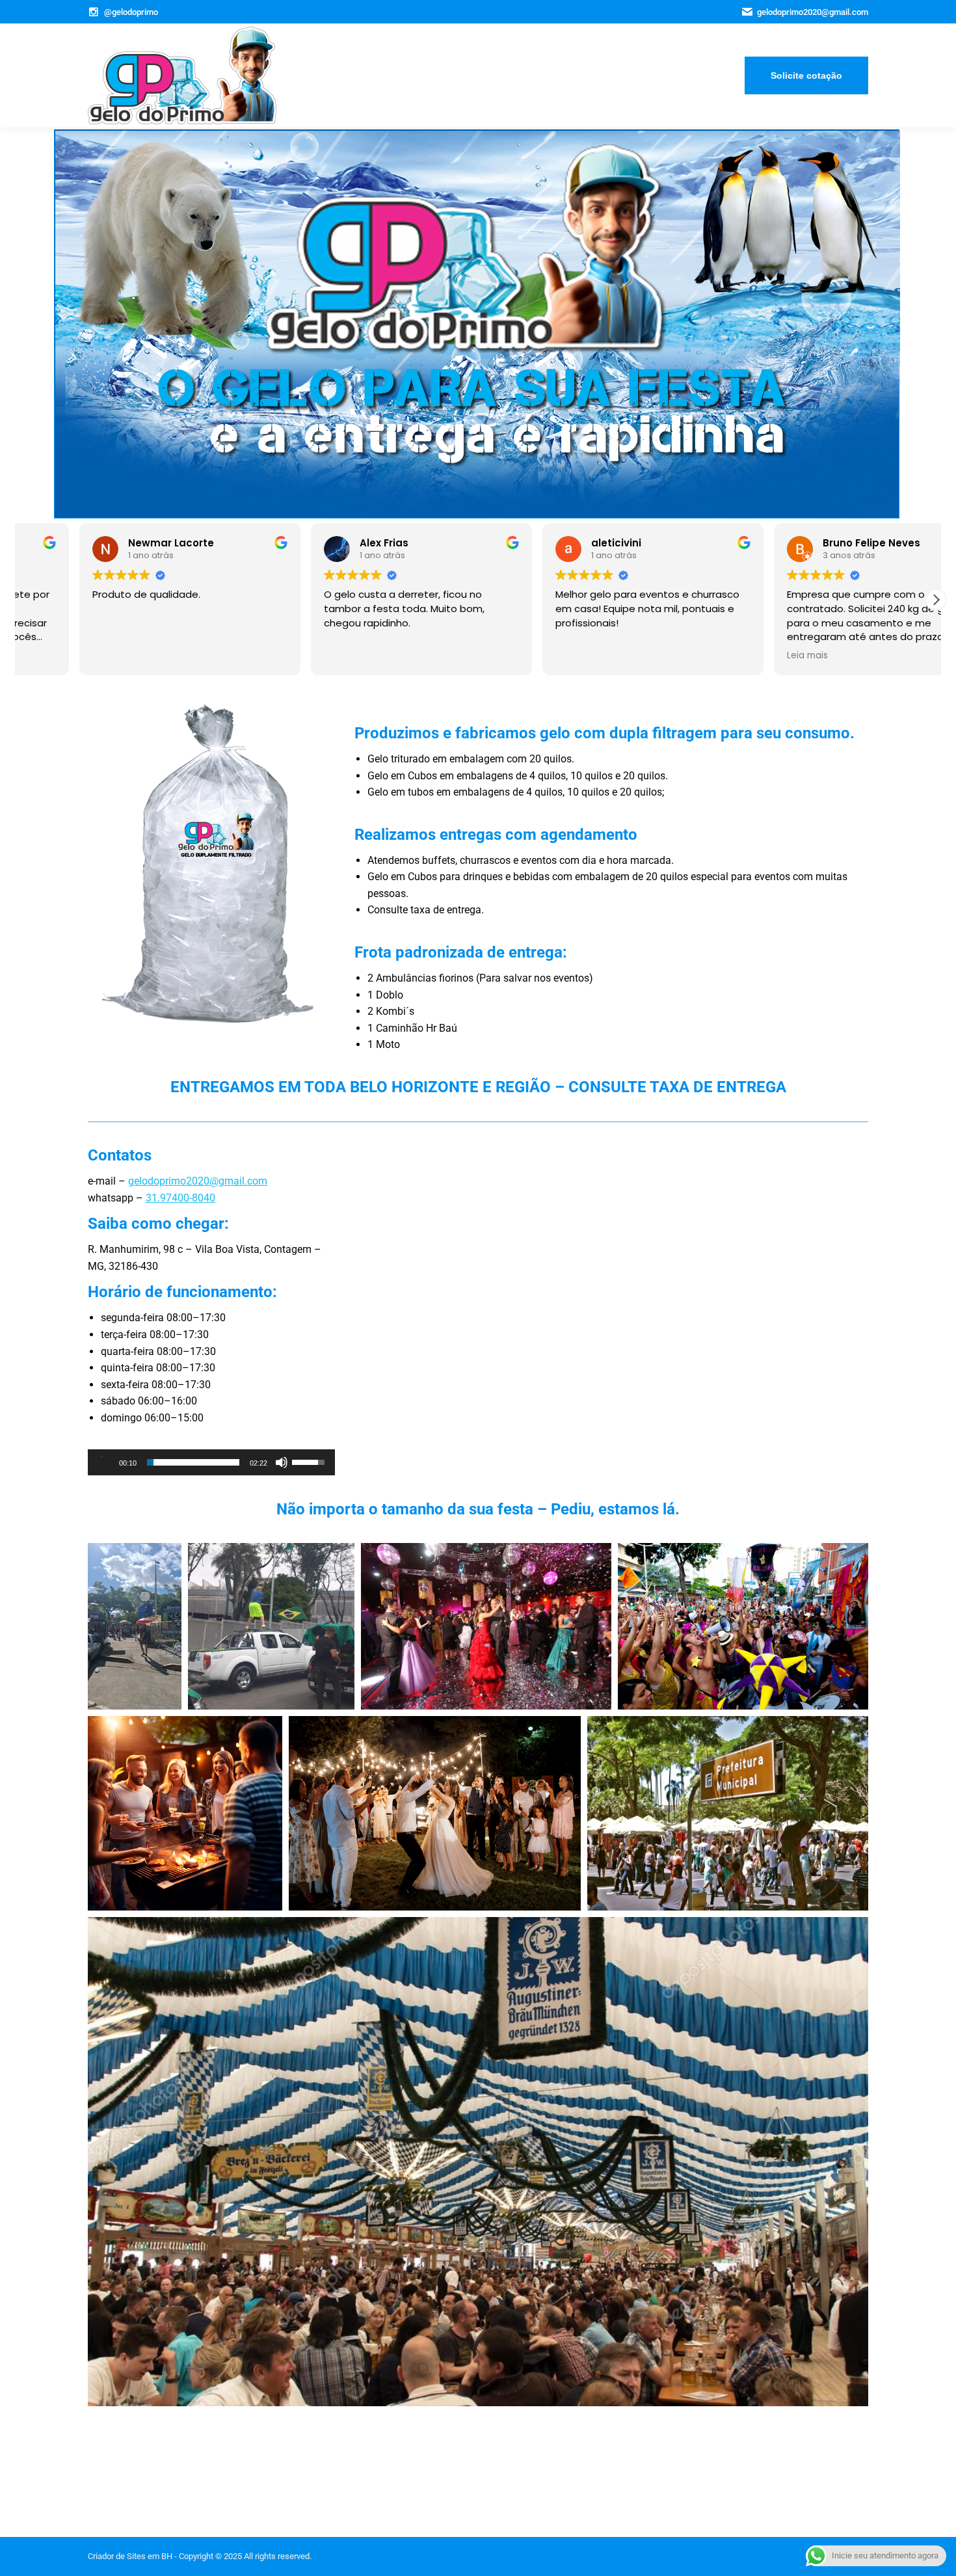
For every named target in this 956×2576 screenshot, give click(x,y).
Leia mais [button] (54, 656)
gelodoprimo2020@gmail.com (198, 1181)
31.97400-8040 (180, 1198)
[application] (211, 1462)
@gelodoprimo (131, 12)
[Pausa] (105, 1462)
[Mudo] (282, 1462)
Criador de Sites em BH (130, 2556)
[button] (936, 600)
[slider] (193, 1462)
